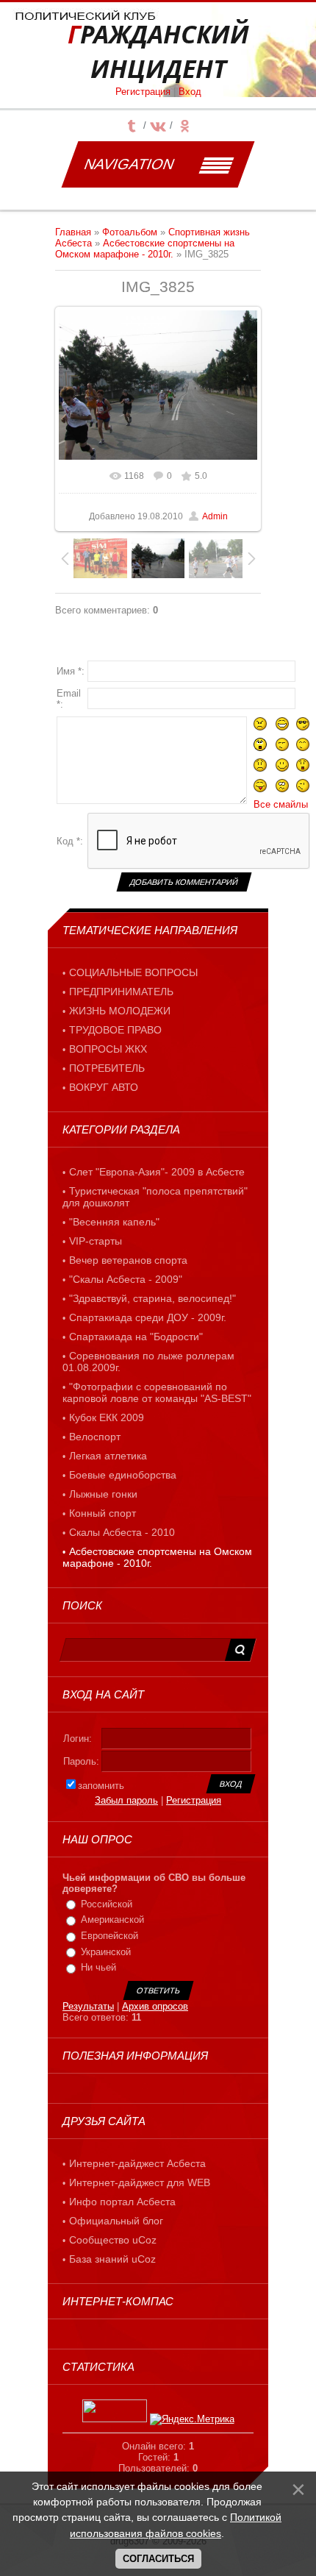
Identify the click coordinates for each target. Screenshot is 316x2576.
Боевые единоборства (123, 1475)
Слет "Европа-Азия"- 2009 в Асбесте (157, 1172)
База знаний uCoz (112, 2259)
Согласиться (158, 2559)
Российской (107, 1904)
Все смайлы (281, 804)
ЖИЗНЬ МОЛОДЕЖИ (120, 1011)
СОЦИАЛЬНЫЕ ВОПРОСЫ (133, 972)
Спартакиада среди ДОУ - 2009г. (148, 1317)
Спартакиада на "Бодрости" (136, 1337)
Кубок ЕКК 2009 (107, 1417)
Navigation (129, 164)
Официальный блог (116, 2221)
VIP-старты (96, 1241)
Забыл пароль (126, 1800)
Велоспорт (95, 1437)
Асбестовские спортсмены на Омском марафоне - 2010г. (145, 249)
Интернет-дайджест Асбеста (137, 2163)
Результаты (88, 2006)
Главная (73, 232)
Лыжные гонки (103, 1494)
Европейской (109, 1936)
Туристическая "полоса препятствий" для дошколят (155, 1197)
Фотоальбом (130, 232)
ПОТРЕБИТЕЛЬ (107, 1068)
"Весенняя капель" (114, 1222)
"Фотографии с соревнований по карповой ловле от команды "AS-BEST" (157, 1392)
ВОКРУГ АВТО (104, 1087)
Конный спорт (103, 1513)
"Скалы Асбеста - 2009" (126, 1279)
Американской (112, 1920)
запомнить (101, 1786)
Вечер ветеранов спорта (128, 1260)
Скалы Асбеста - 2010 (122, 1532)
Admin (215, 516)
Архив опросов (155, 2006)
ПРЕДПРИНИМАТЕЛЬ (121, 992)
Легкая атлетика (108, 1456)
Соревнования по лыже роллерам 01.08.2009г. (148, 1362)
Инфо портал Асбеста (122, 2202)
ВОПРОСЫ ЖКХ (108, 1049)
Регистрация (143, 92)
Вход (190, 92)
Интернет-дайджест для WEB (140, 2182)
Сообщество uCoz (113, 2240)
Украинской (106, 1952)
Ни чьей (98, 1967)
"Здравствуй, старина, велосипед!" (152, 1298)
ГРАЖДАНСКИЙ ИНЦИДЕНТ (158, 51)
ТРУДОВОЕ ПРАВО (115, 1030)
